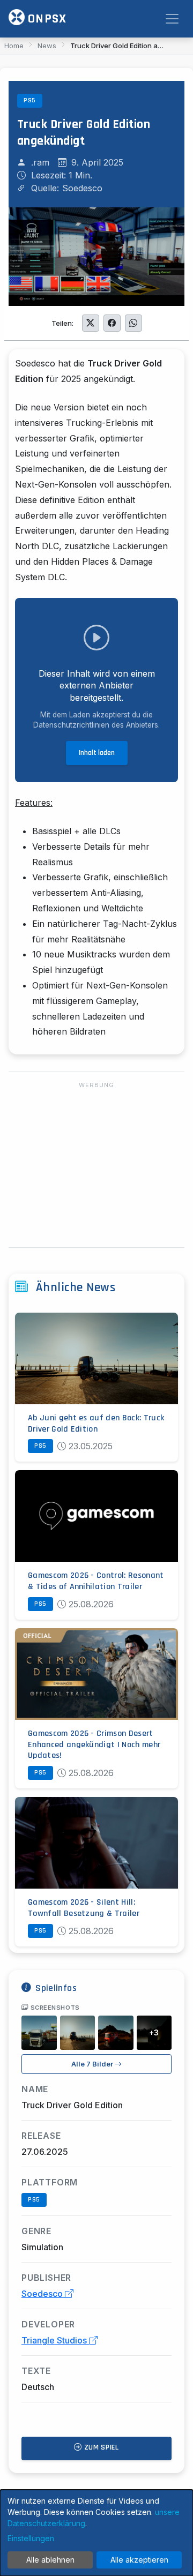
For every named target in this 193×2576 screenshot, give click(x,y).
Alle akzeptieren (139, 2560)
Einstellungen (31, 2538)
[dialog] (96, 2533)
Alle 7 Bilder (93, 2064)
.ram (40, 162)
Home (14, 46)
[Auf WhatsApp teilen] (133, 323)
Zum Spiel (101, 2447)
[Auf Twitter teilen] (91, 323)
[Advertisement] (96, 1165)
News (47, 46)
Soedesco (43, 2294)
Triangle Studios (55, 2340)
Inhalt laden (97, 753)
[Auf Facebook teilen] (112, 323)
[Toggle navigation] (172, 19)
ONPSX (46, 19)
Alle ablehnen (50, 2560)
